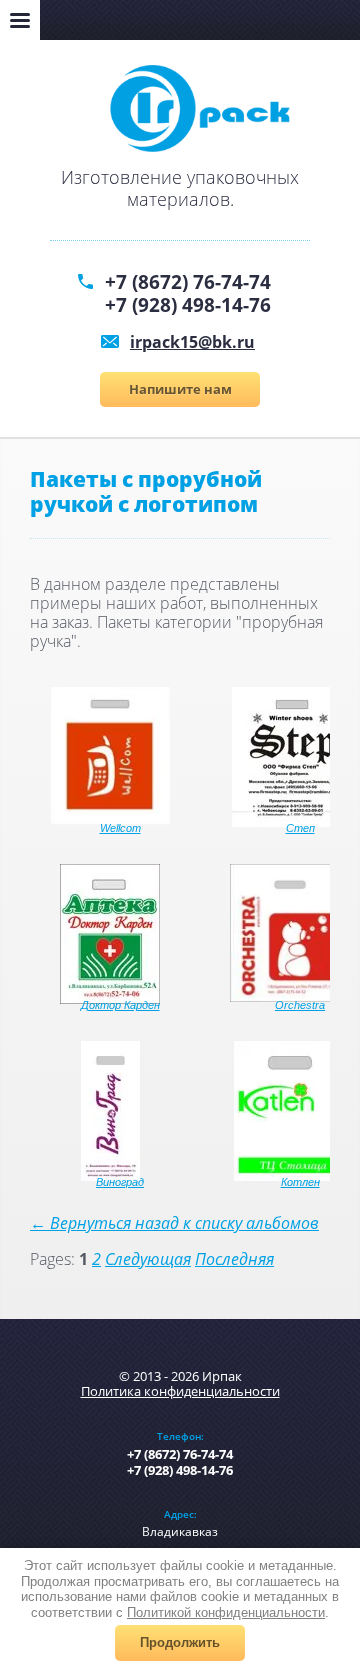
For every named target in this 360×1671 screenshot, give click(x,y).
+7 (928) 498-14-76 (188, 305)
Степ (300, 828)
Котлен (300, 1182)
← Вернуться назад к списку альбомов (174, 1223)
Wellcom (120, 828)
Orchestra (300, 1005)
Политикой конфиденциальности (226, 1612)
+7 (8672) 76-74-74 (188, 282)
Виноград (120, 1182)
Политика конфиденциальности (180, 1391)
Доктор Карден (120, 1005)
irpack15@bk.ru (192, 342)
